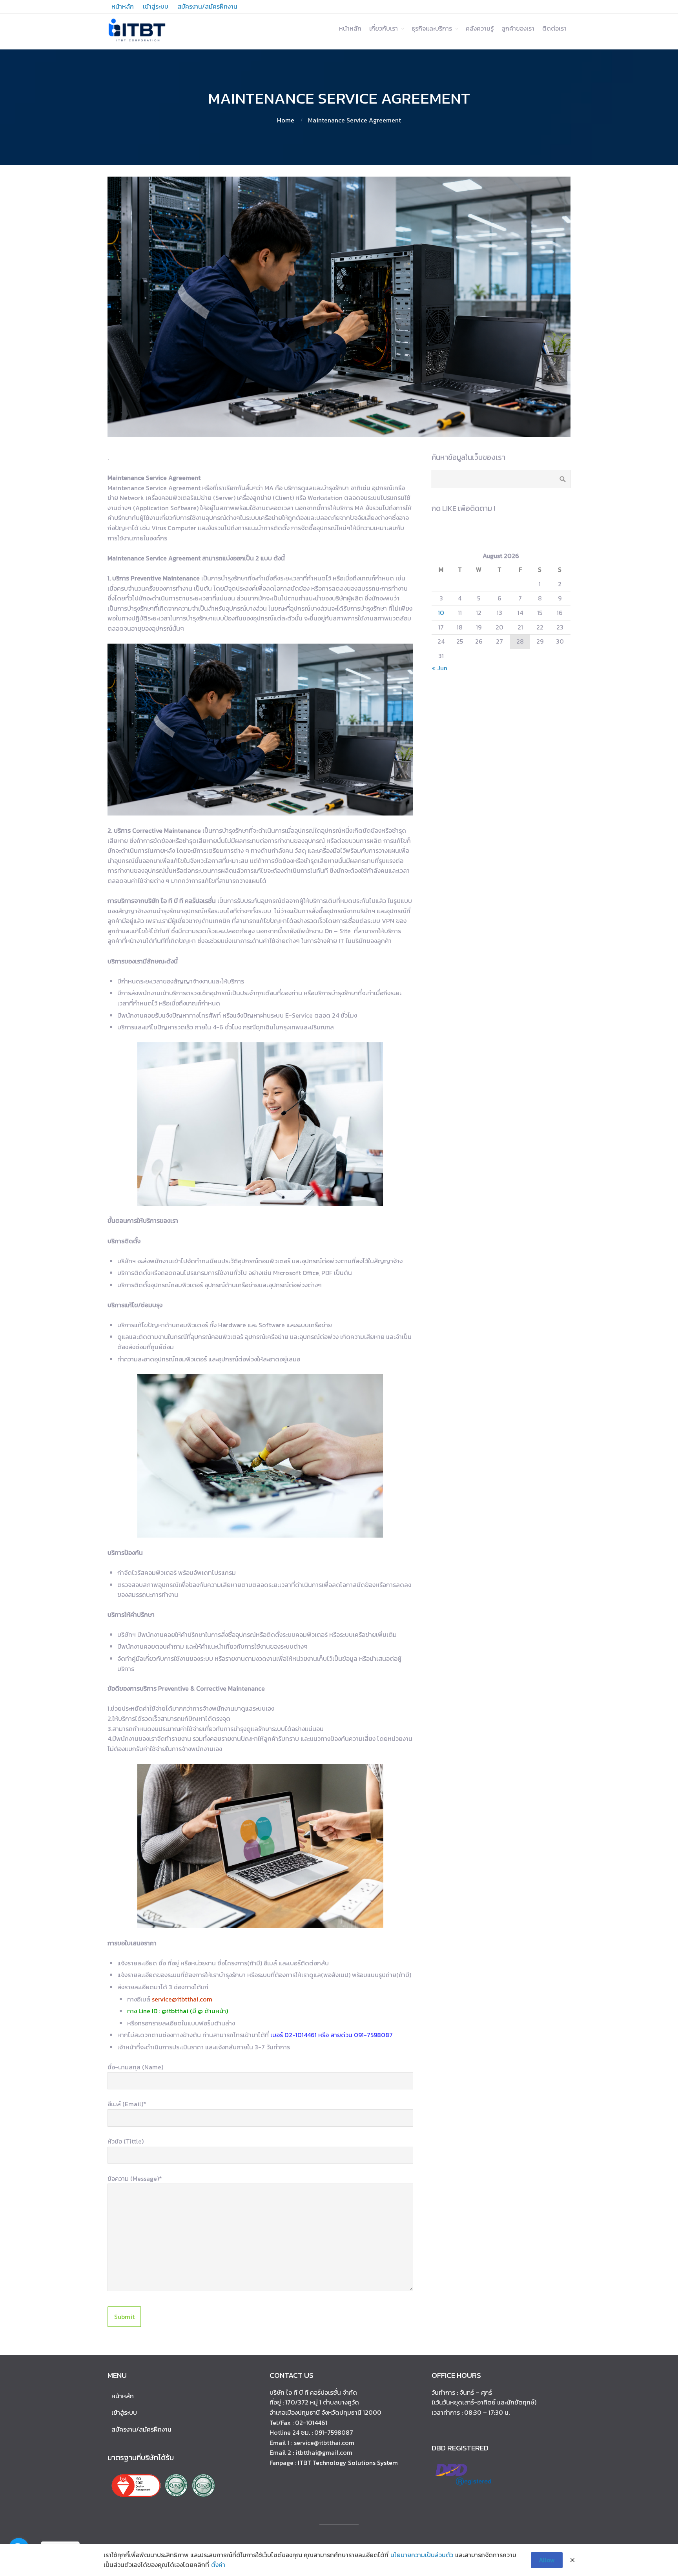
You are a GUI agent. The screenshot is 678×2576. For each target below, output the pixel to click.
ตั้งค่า (218, 2565)
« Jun (439, 668)
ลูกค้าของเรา (518, 28)
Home (286, 120)
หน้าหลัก (350, 28)
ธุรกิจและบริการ (432, 28)
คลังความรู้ (480, 28)
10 (441, 613)
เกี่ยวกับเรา (384, 28)
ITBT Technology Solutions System (348, 2463)
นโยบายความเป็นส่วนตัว (422, 2555)
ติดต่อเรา (554, 28)
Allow (547, 2560)
